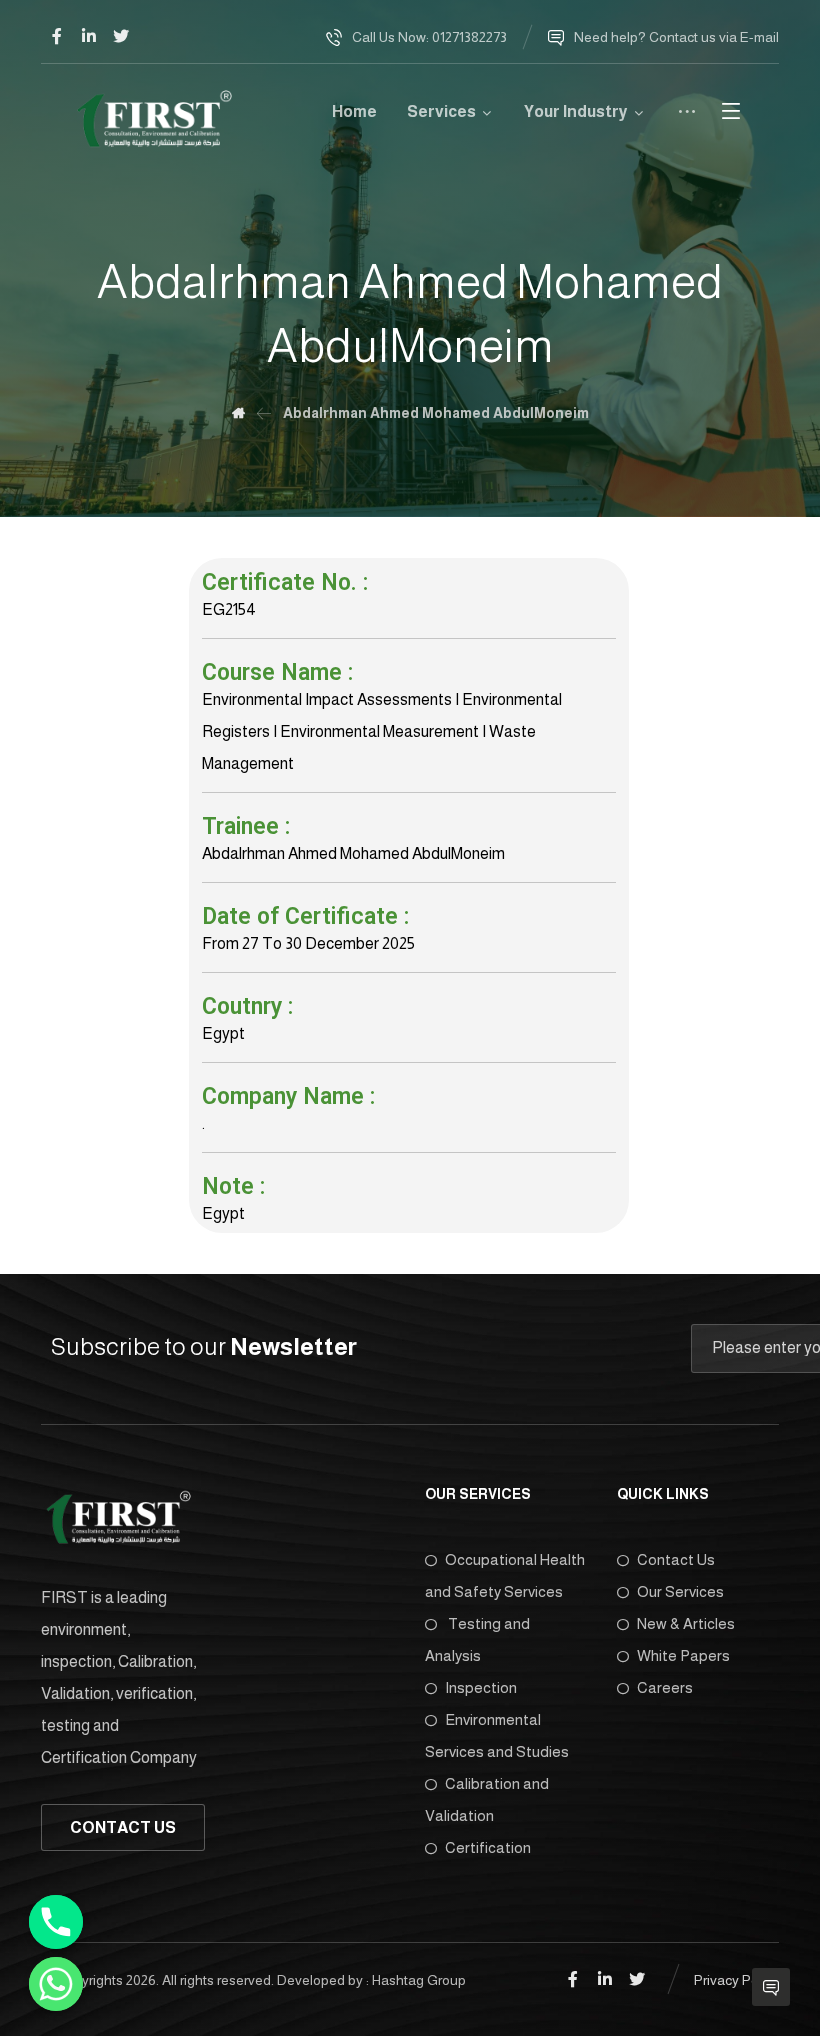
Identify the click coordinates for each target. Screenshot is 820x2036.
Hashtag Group (419, 1980)
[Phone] (56, 1922)
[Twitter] (121, 36)
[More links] (687, 119)
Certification (488, 1847)
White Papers (683, 1655)
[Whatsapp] (56, 1984)
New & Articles (686, 1623)
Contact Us (676, 1559)
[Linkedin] (89, 36)
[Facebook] (57, 36)
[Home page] (238, 413)
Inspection (481, 1687)
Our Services (680, 1591)
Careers (665, 1687)
